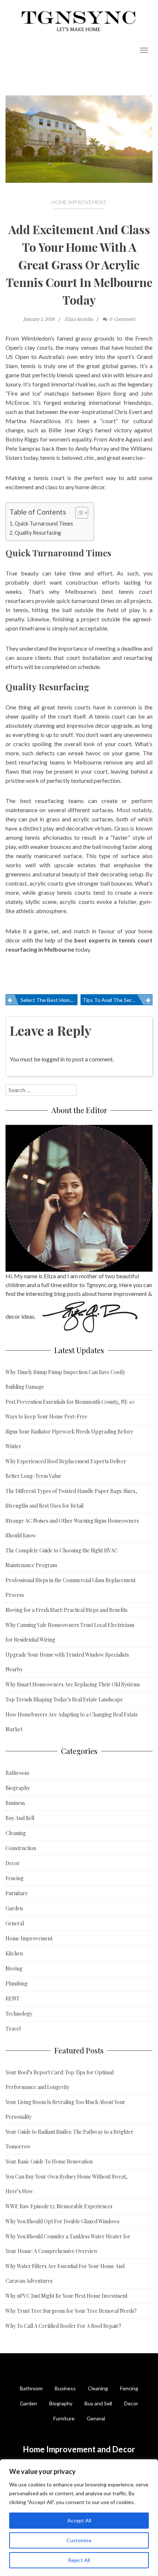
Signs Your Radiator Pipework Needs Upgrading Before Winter (69, 1439)
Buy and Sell (98, 2403)
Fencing (15, 1878)
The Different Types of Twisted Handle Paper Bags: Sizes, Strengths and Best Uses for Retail (71, 1498)
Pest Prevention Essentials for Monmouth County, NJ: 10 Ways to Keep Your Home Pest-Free (70, 1409)
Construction (21, 1848)
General (15, 1923)
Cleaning (16, 1833)
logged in (53, 1059)
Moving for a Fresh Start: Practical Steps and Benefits (67, 1610)
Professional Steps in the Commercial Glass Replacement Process (71, 1587)
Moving (14, 1968)
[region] (79, 2518)
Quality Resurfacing (38, 533)
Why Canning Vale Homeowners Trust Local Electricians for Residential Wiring (70, 1632)
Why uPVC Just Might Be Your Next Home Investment (67, 2296)
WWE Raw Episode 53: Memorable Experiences (59, 2206)
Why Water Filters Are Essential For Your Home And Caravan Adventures (65, 2273)
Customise (79, 2540)
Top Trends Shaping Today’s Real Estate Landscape (64, 1699)
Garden (14, 1908)
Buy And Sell (20, 1818)
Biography (18, 1788)
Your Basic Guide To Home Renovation (49, 2161)
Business (15, 1803)
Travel (13, 2029)
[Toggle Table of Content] (78, 513)
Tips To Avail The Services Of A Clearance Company (118, 1000)
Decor (13, 1863)
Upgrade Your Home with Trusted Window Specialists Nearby (67, 1662)
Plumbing (17, 1983)
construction (82, 582)
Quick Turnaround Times (44, 524)
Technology (19, 2014)
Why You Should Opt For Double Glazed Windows (62, 2221)
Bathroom (17, 1773)
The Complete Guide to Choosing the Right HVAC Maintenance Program (62, 1558)
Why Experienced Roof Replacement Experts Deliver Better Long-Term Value (66, 1469)
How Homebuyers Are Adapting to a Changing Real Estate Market (72, 1722)
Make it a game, (27, 931)
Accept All (79, 2520)
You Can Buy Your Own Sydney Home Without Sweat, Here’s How (67, 2184)
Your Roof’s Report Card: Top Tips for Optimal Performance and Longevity (60, 2080)
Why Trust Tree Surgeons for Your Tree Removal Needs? (71, 2311)
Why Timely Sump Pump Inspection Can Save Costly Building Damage (65, 1379)
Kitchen (14, 1953)
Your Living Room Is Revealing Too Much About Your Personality (65, 2109)
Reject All (79, 2560)
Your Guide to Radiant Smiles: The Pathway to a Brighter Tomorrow (69, 2139)
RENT (12, 1999)
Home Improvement (79, 202)
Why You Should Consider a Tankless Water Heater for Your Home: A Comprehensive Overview (68, 2244)
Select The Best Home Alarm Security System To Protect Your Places (49, 1000)
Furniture (17, 1893)
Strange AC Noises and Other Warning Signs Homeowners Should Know (72, 1528)
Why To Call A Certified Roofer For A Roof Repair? (63, 2326)
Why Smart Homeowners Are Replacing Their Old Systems (73, 1684)
